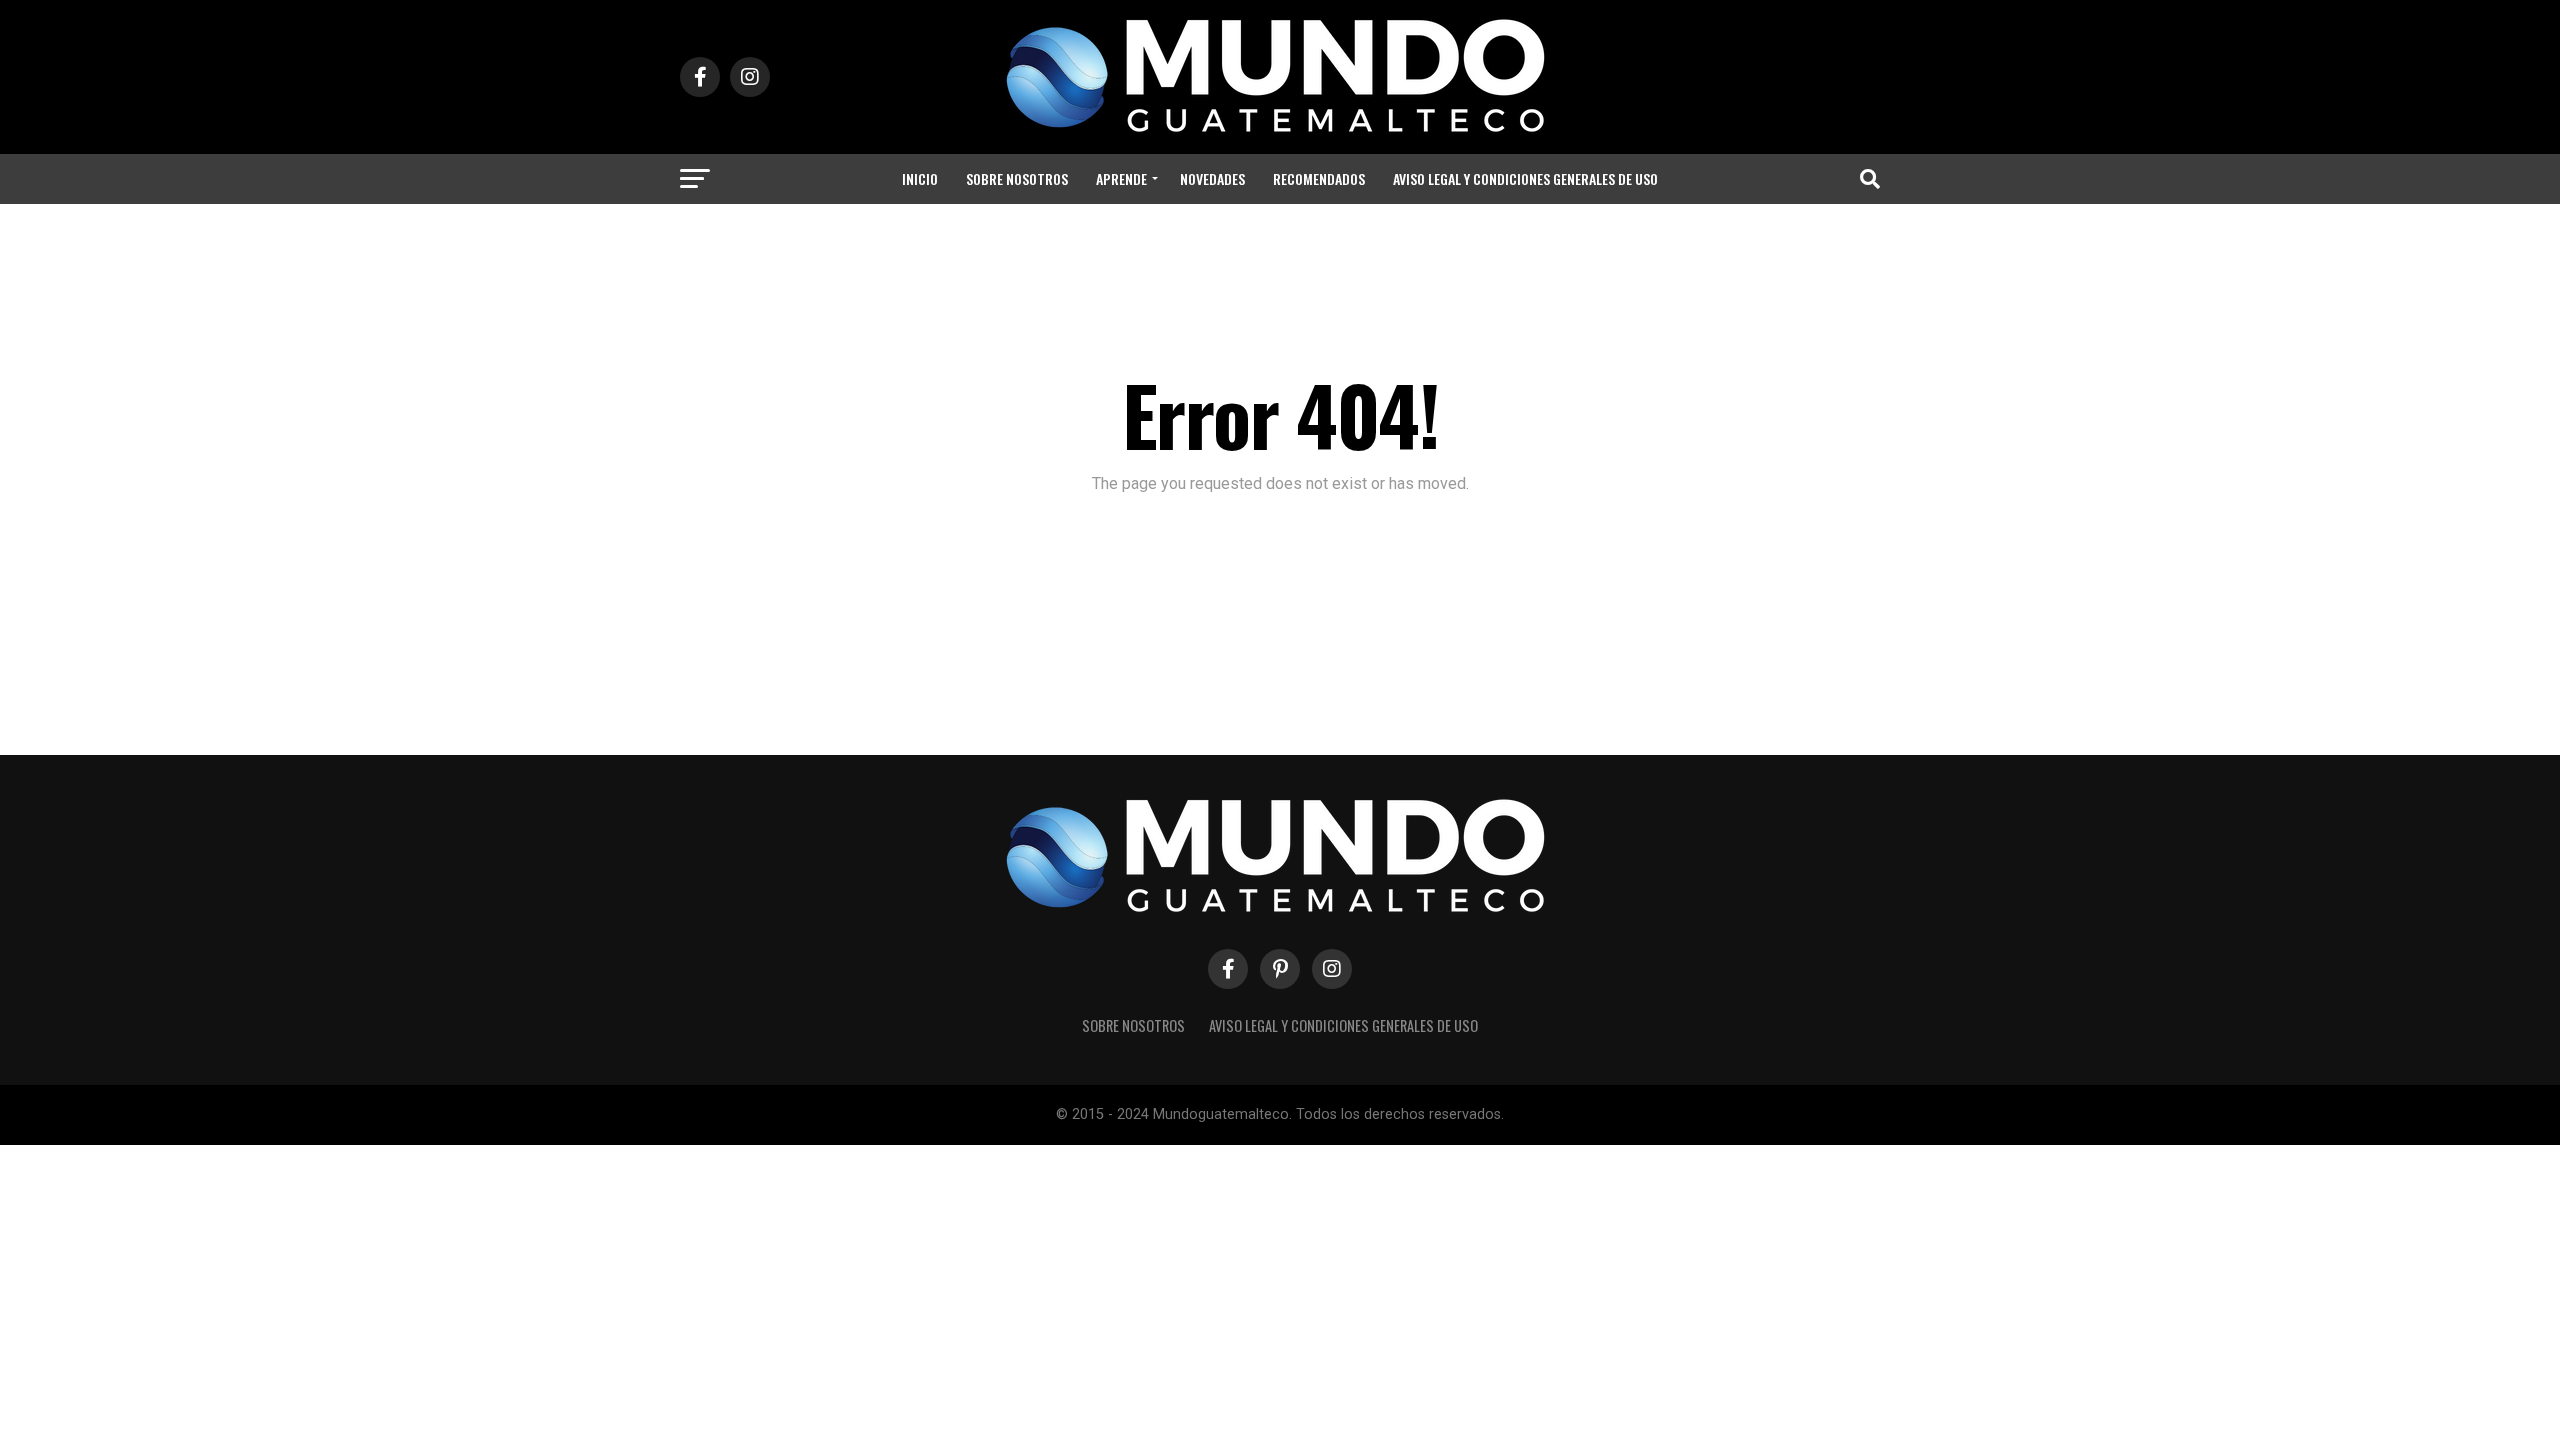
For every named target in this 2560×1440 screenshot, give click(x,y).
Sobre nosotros (1017, 178)
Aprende (1121, 178)
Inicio (920, 178)
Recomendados (1319, 178)
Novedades (1212, 178)
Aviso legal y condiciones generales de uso (1525, 178)
